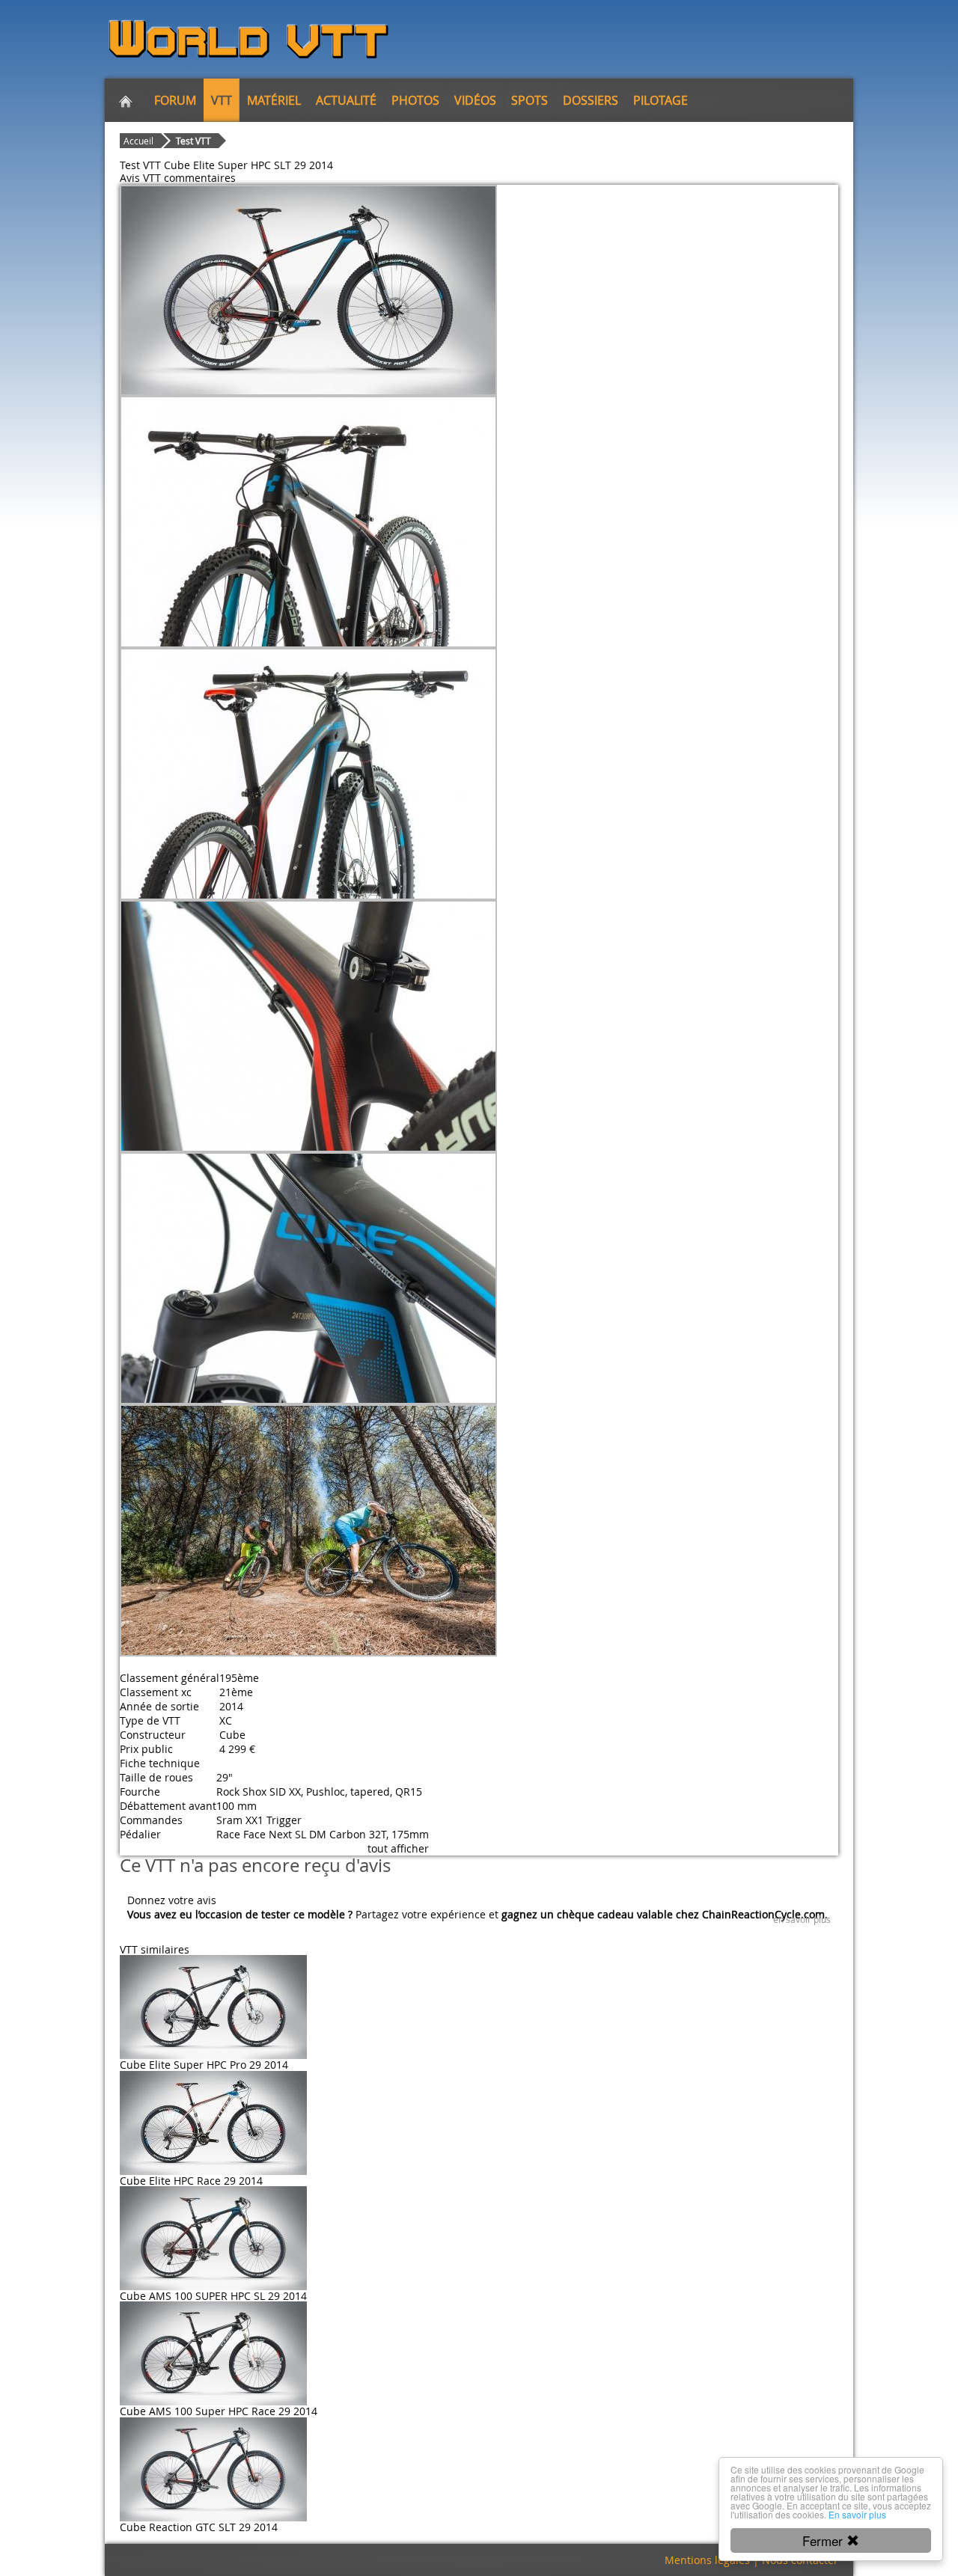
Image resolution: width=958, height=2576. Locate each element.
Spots (530, 100)
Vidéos (475, 100)
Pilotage (660, 100)
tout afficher (398, 1848)
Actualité (346, 100)
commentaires (200, 178)
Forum (175, 100)
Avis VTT (140, 178)
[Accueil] (126, 100)
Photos (415, 100)
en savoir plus (802, 1919)
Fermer (824, 2540)
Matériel (274, 100)
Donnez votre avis (172, 1900)
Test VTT (193, 141)
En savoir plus (857, 2514)
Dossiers (591, 100)
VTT (222, 100)
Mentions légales (707, 2560)
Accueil (138, 141)
